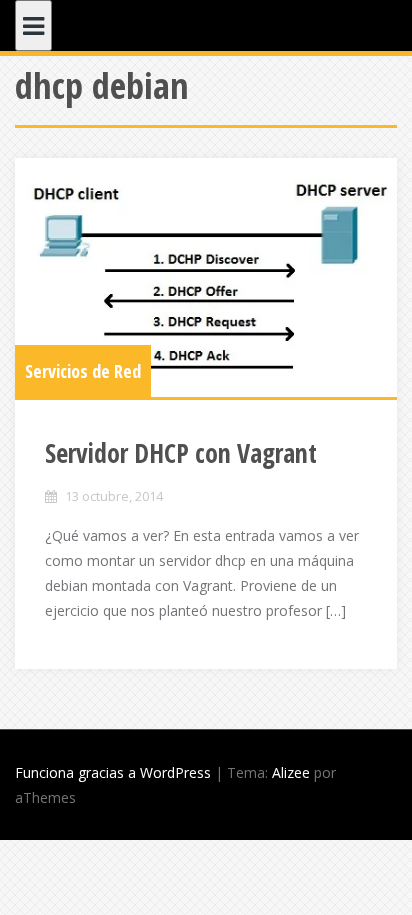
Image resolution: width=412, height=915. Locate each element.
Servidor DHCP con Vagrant (181, 453)
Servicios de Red (83, 371)
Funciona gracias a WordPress (113, 772)
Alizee (291, 772)
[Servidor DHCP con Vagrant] (206, 277)
